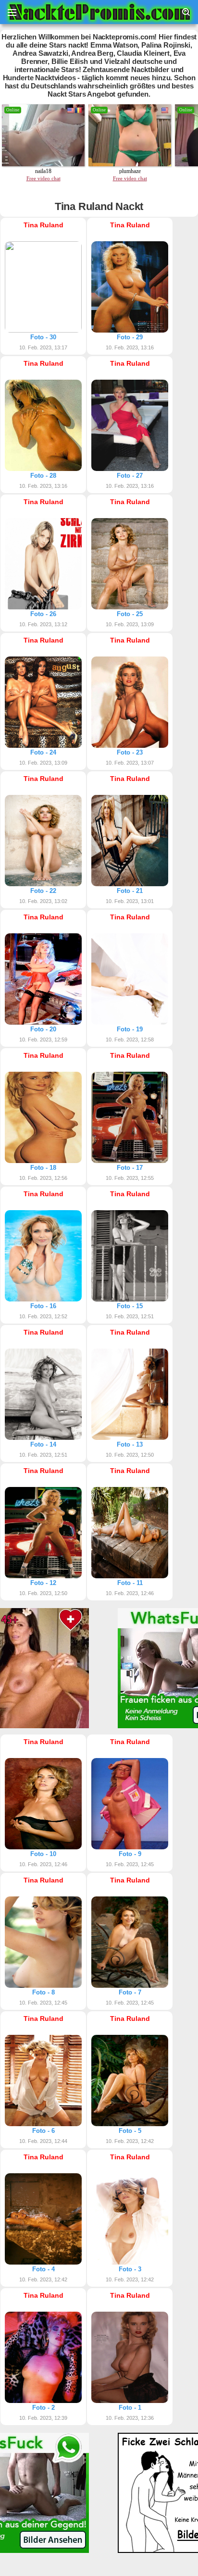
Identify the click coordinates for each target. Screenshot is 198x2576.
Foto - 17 (130, 1168)
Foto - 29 (130, 337)
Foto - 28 (43, 476)
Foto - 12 (43, 1583)
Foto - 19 (130, 1029)
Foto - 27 (130, 476)
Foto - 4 (43, 2269)
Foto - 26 (43, 614)
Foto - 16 (43, 1306)
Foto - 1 (130, 2408)
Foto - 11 (130, 1583)
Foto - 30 (43, 337)
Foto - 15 (130, 1306)
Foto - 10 (43, 1854)
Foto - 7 (130, 1992)
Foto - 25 (130, 614)
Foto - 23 (130, 752)
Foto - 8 (43, 1992)
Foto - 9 (130, 1854)
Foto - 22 (43, 891)
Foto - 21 (130, 891)
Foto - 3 (130, 2269)
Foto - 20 (43, 1029)
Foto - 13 (130, 1444)
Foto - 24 (43, 752)
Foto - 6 (43, 2131)
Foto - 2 (43, 2408)
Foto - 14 (43, 1444)
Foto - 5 (130, 2131)
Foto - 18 (43, 1168)
